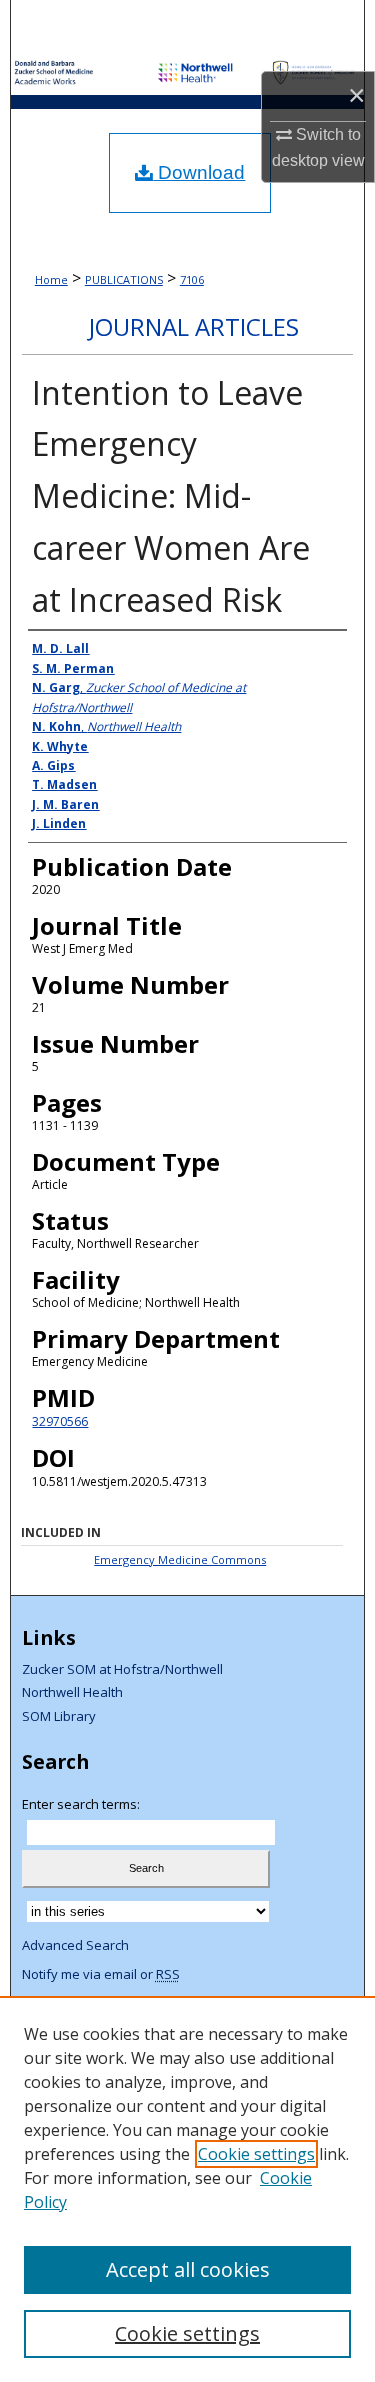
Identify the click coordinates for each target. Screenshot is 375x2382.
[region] (187, 2189)
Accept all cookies (188, 2269)
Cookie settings (256, 2154)
